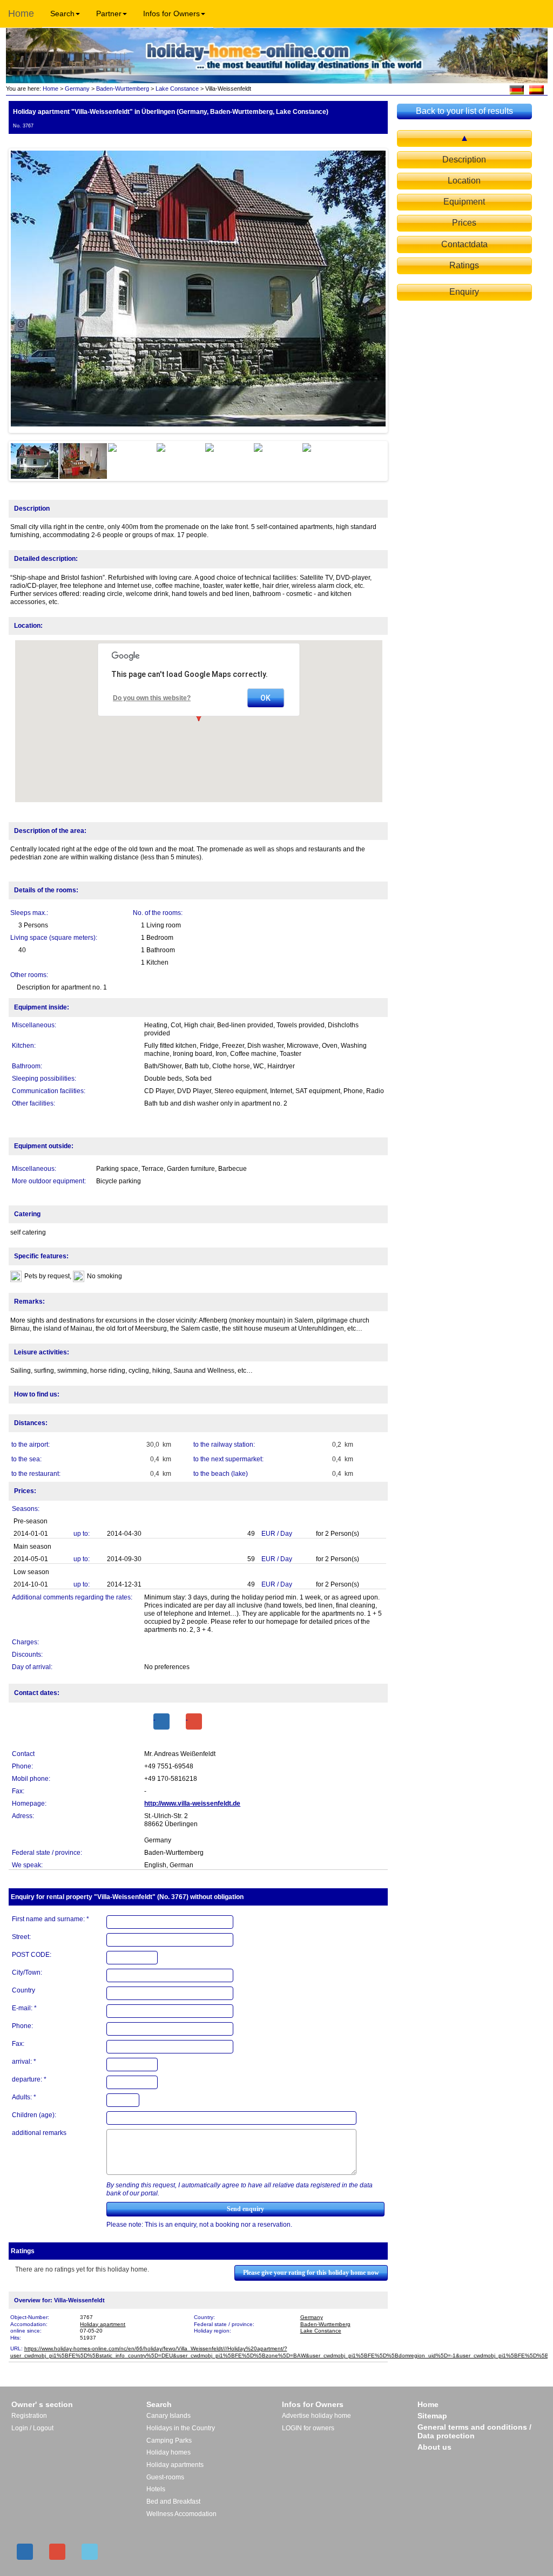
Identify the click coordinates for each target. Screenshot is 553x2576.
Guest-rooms (165, 2477)
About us (434, 2447)
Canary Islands (168, 2416)
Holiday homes (168, 2452)
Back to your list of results (464, 111)
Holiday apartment (103, 2324)
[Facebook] (161, 1721)
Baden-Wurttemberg (123, 89)
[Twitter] (90, 2552)
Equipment (464, 202)
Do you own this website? (152, 698)
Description (464, 160)
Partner (109, 13)
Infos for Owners (171, 13)
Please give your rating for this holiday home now (311, 2273)
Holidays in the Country (181, 2428)
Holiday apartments (175, 2465)
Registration (29, 2416)
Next (402, 290)
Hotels (156, 2489)
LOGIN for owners (308, 2428)
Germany (77, 89)
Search (62, 13)
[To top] (464, 138)
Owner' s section (42, 2404)
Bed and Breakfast (173, 2502)
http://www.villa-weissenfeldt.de (192, 1804)
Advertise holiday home (316, 2416)
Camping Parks (169, 2441)
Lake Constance (177, 89)
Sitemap (432, 2416)
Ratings (464, 265)
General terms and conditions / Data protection (474, 2431)
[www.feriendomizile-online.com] (517, 89)
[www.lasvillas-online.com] (537, 89)
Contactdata (464, 244)
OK (265, 698)
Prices (464, 223)
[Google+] (194, 1721)
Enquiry (464, 292)
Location (464, 181)
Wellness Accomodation (181, 2514)
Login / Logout (32, 2428)
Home (21, 13)
